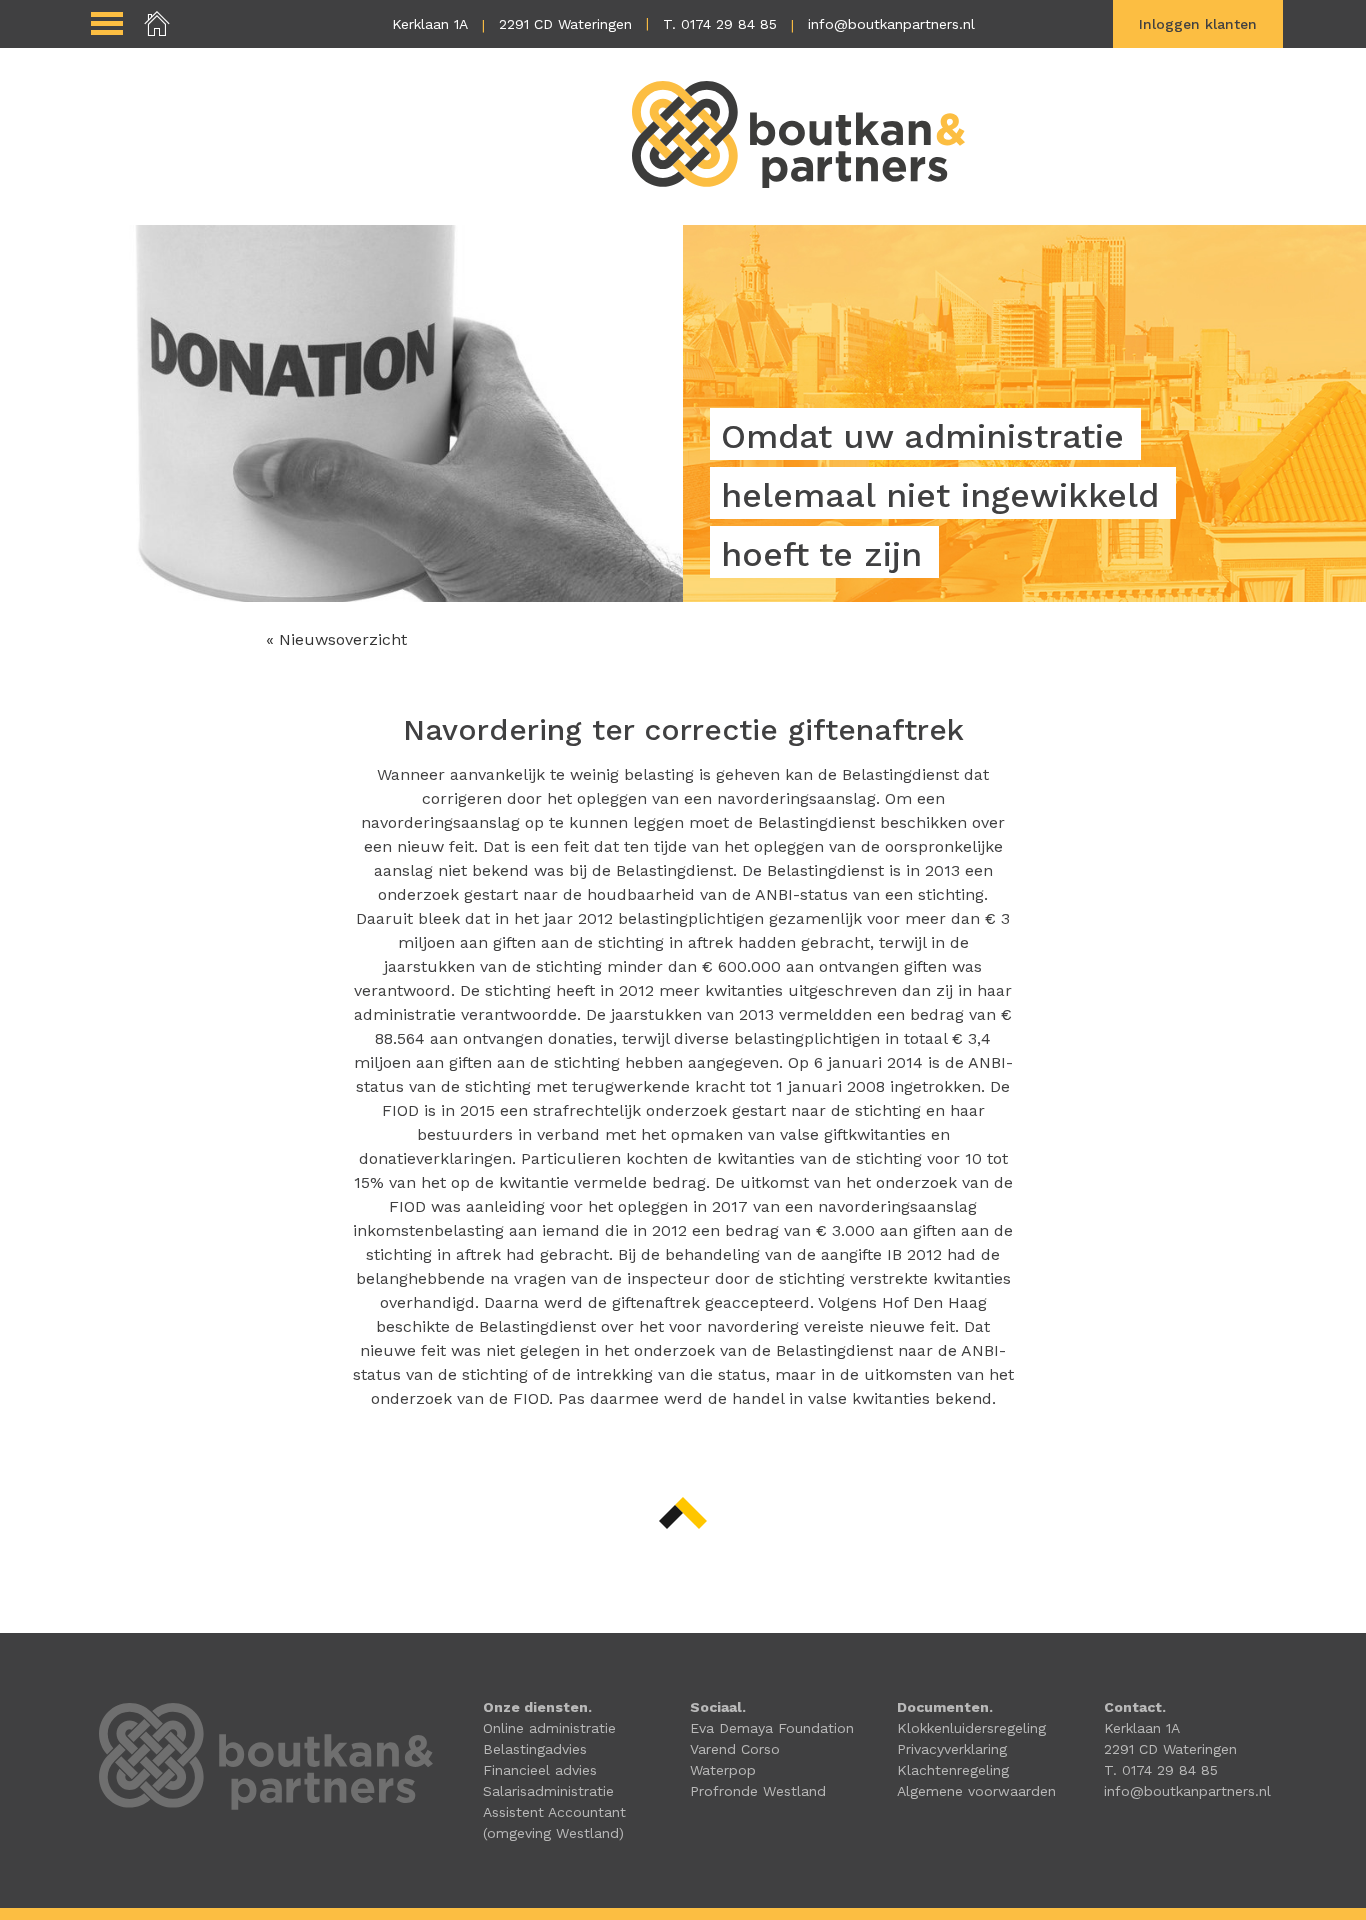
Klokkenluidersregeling (971, 1728)
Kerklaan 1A (430, 24)
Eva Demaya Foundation (772, 1728)
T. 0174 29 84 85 (720, 24)
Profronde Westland (758, 1791)
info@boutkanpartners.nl (891, 24)
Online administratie (549, 1728)
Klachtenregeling (953, 1770)
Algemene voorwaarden (976, 1791)
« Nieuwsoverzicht (336, 639)
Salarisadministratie (548, 1791)
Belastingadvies (535, 1749)
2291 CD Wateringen (565, 24)
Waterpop (723, 1770)
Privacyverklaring (952, 1749)
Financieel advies (540, 1770)
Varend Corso (735, 1749)
